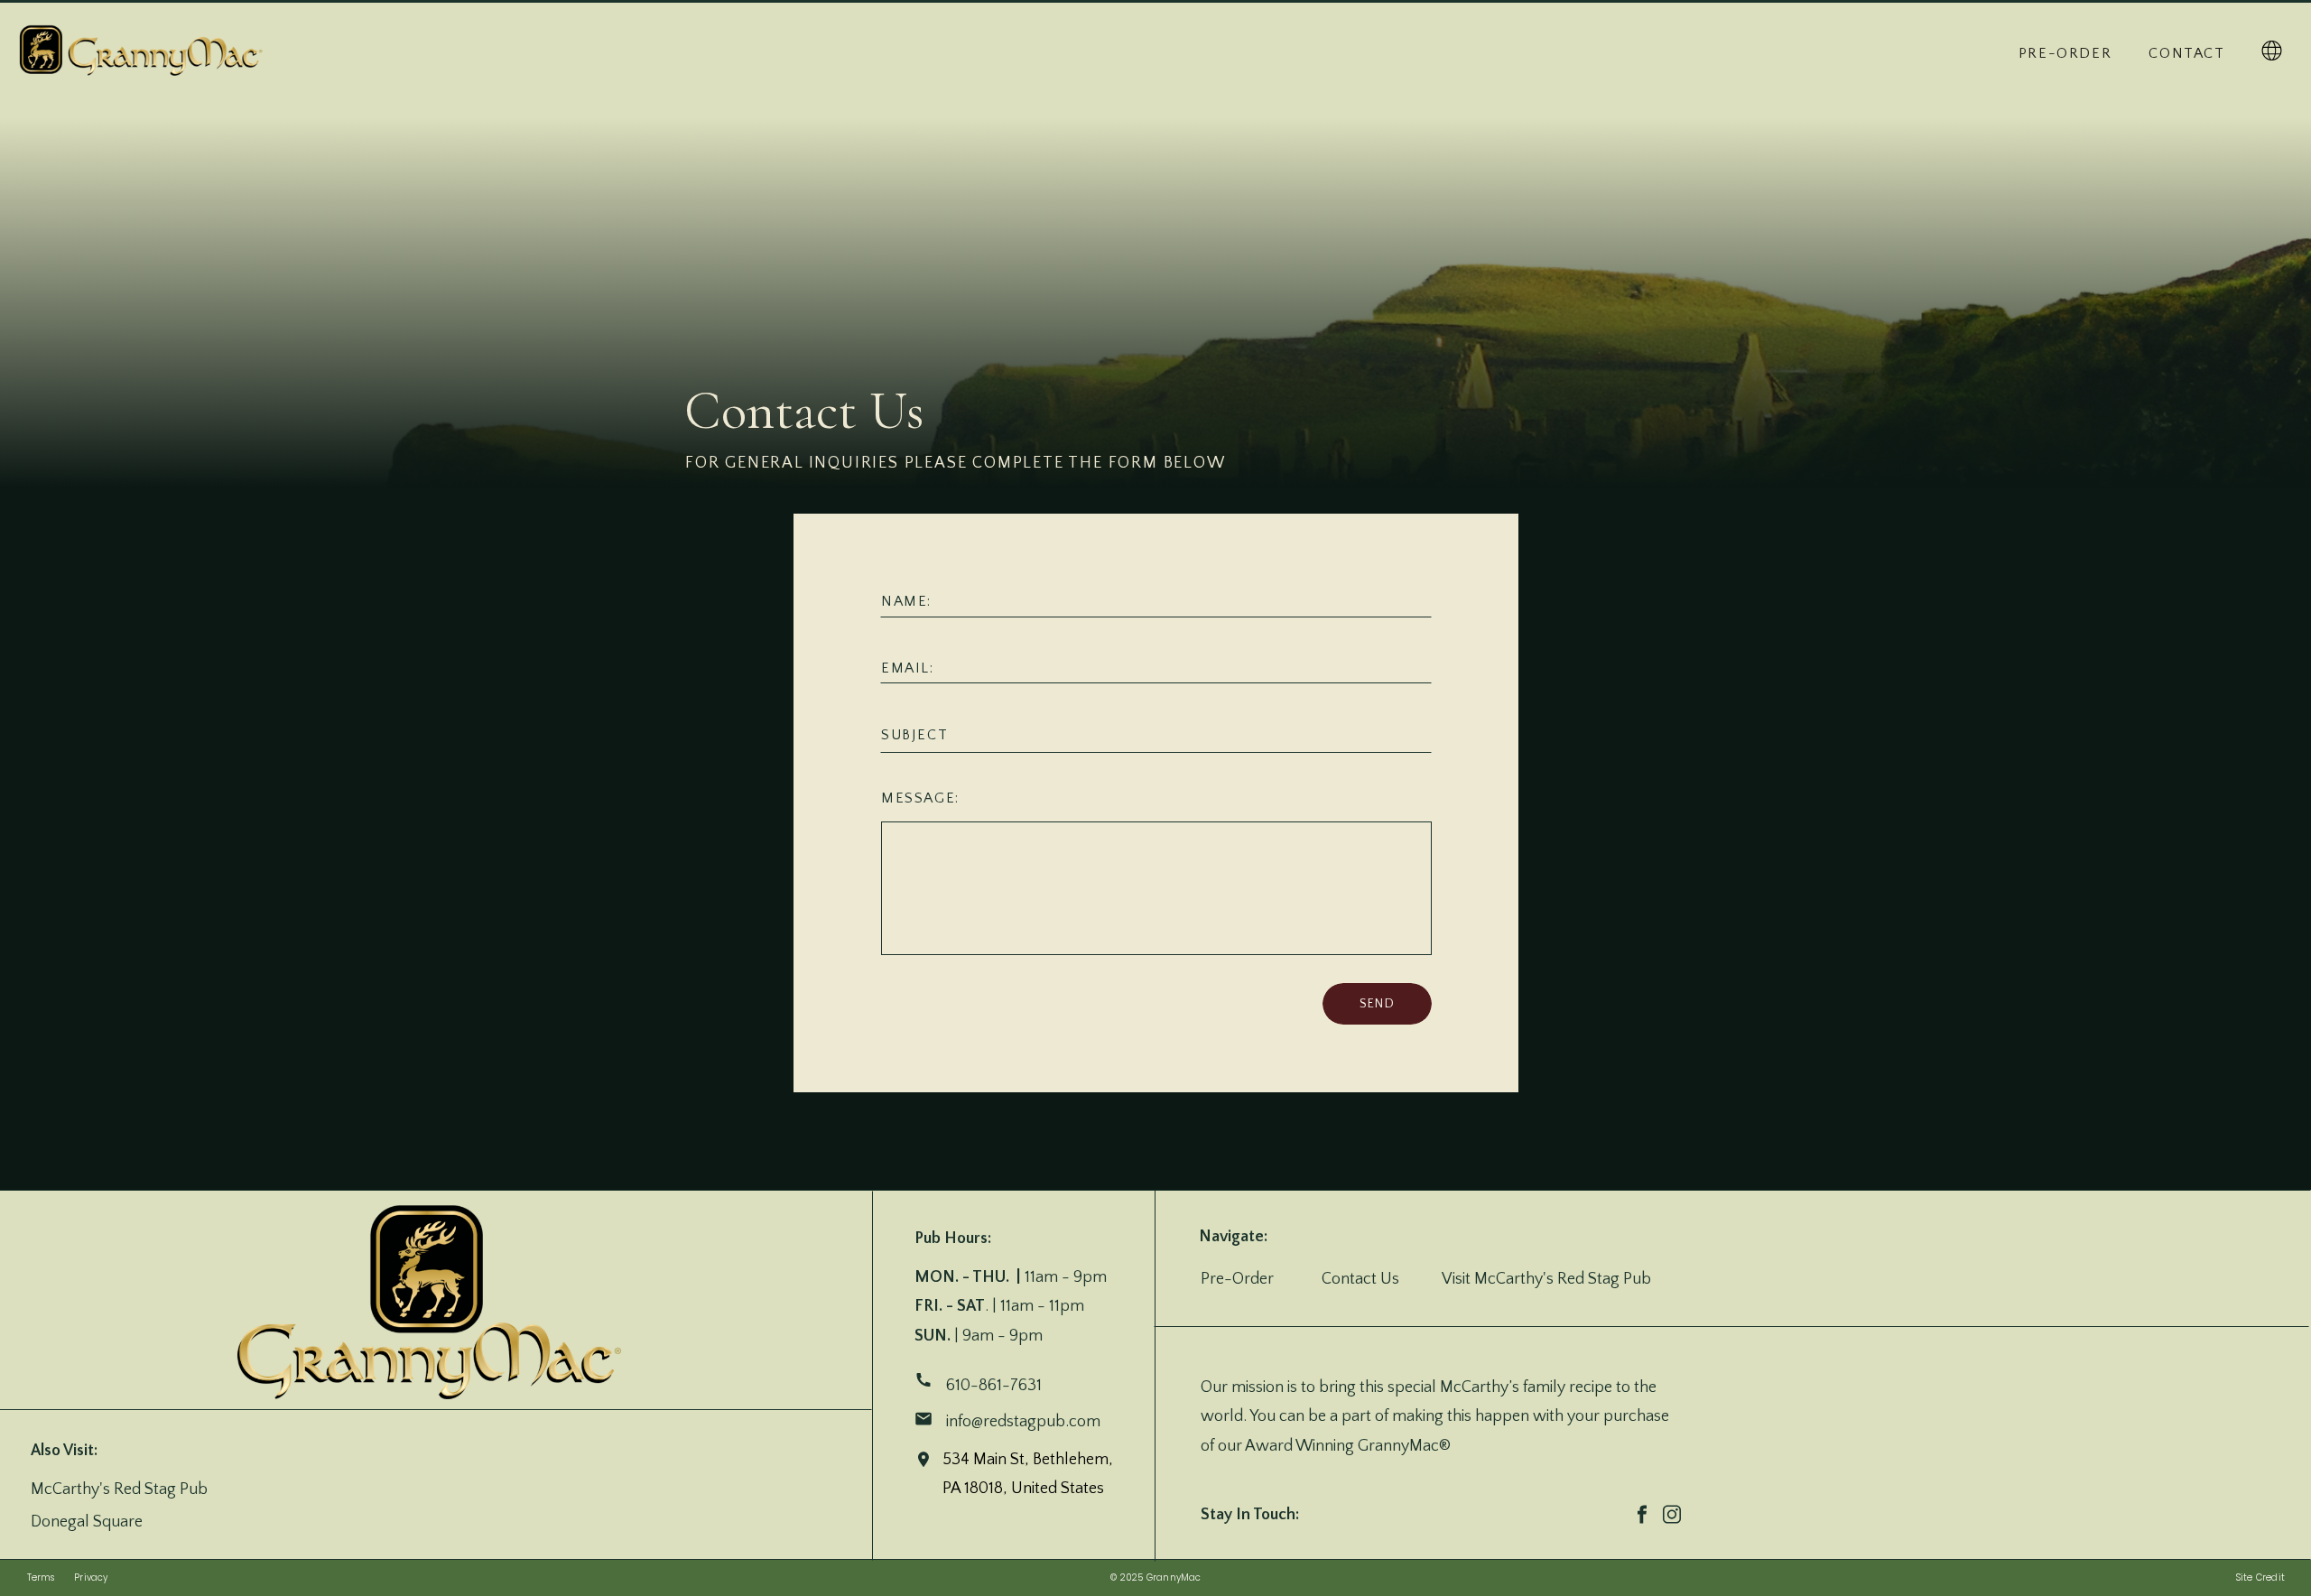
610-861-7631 (994, 1386)
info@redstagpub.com (1025, 1422)
